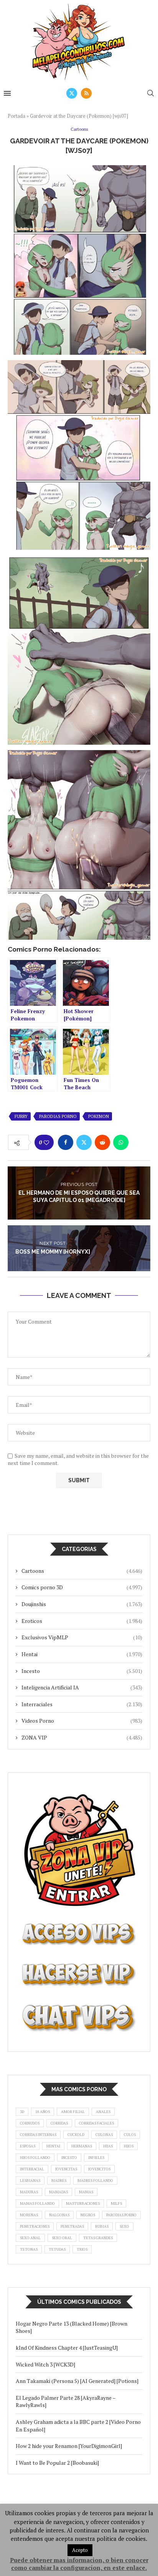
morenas (29, 2215)
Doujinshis (82, 1604)
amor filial (73, 2112)
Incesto (82, 1671)
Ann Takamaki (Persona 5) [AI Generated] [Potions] (77, 2381)
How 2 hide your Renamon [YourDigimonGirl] (69, 2446)
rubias (102, 2226)
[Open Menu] (7, 93)
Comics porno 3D (82, 1587)
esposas (28, 2146)
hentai (53, 2146)
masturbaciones (83, 2203)
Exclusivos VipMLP (82, 1637)
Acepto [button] (80, 2550)
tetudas (57, 2249)
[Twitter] (72, 93)
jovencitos (99, 2169)
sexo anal (30, 2238)
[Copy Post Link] (139, 1142)
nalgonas (59, 2215)
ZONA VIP (82, 1737)
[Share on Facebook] (66, 1142)
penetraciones (35, 2226)
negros (88, 2215)
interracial (32, 2169)
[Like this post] (46, 1143)
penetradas (72, 2226)
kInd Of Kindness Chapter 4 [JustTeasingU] (67, 2348)
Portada (16, 116)
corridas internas (38, 2135)
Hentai (82, 1654)
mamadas (58, 2192)
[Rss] (86, 93)
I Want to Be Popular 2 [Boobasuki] (57, 2463)
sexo (124, 2226)
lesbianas (30, 2181)
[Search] (150, 93)
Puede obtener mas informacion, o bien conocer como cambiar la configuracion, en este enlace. (79, 2564)
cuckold (76, 2135)
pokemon (99, 1116)
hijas (108, 2146)
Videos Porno (82, 1721)
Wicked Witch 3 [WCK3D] (45, 2364)
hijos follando (35, 2158)
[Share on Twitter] (84, 1142)
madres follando (95, 2181)
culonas (104, 2135)
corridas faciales (96, 2123)
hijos (129, 2146)
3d (22, 2112)
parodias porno (58, 1116)
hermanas (82, 2146)
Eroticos (82, 1621)
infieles (96, 2158)
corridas (59, 2123)
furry (21, 1116)
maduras (29, 2192)
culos (130, 2135)
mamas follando (37, 2203)
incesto (69, 2158)
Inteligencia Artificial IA (82, 1687)
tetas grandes (98, 2238)
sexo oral (62, 2238)
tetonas (29, 2249)
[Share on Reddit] (102, 1142)
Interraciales (82, 1704)
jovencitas (66, 2169)
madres (59, 2181)
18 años (43, 2112)
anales (103, 2112)
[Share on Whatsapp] (121, 1142)
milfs (116, 2203)
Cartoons (82, 1571)
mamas (86, 2192)
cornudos (30, 2123)
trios (82, 2249)
